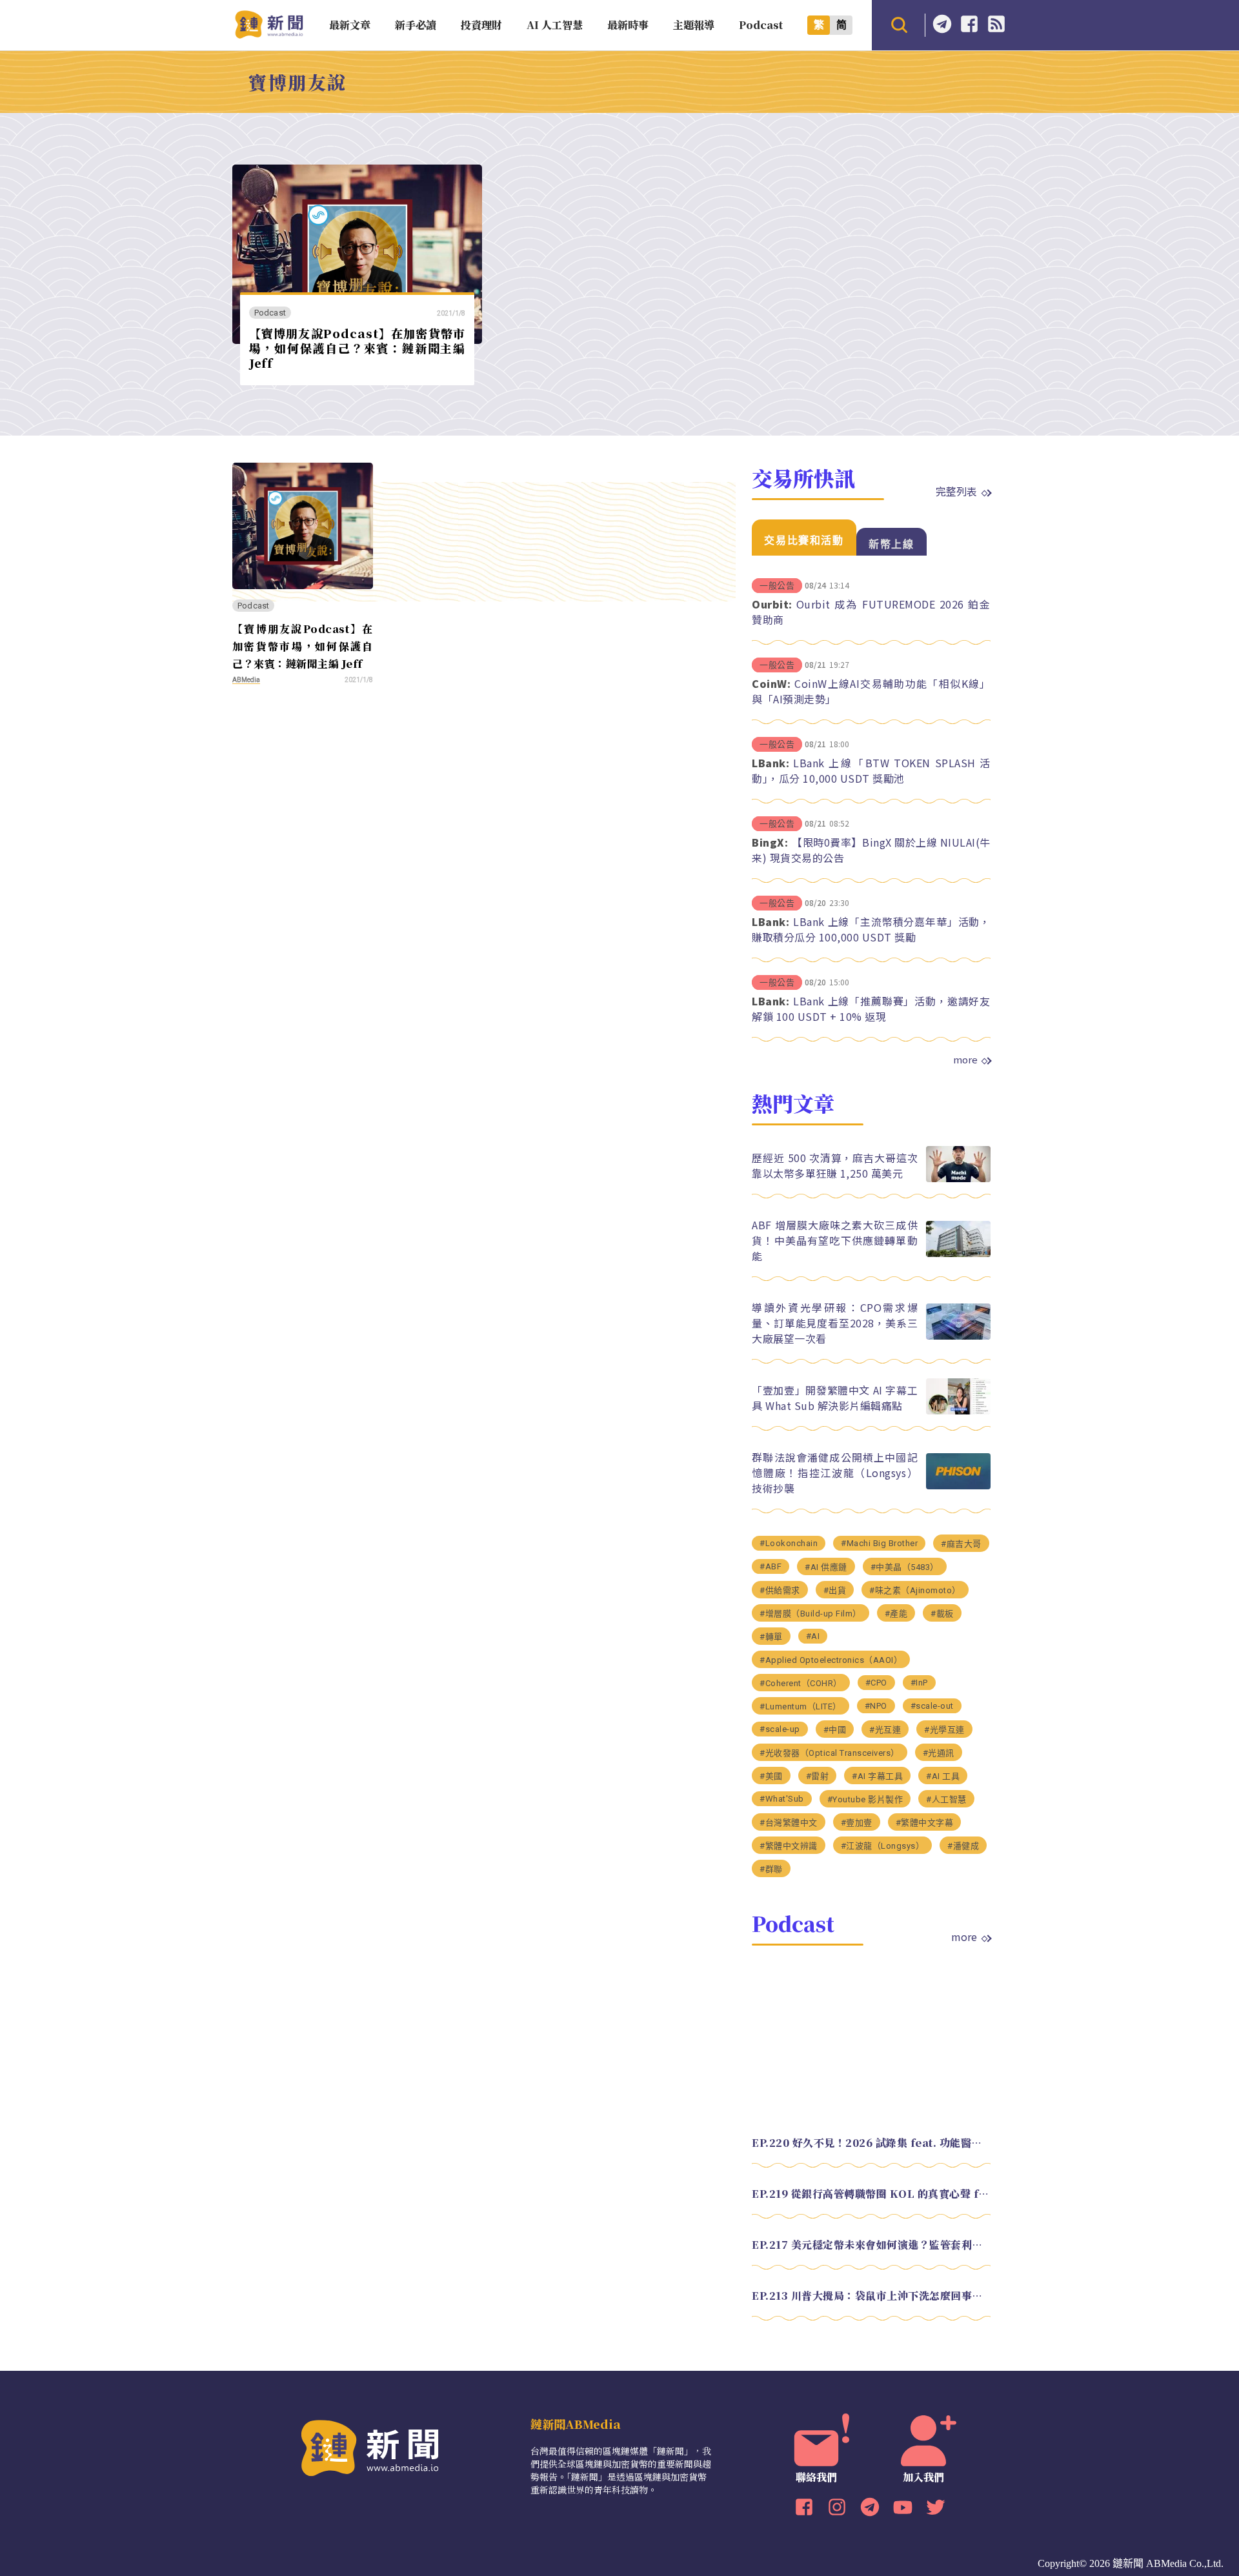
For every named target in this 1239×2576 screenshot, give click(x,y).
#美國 (771, 1776)
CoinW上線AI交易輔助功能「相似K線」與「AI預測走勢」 (871, 691)
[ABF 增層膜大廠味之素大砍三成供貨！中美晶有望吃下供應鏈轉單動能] (958, 1253)
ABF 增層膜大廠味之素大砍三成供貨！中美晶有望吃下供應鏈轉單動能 (835, 1240)
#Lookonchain (789, 1543)
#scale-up (780, 1729)
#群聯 (771, 1869)
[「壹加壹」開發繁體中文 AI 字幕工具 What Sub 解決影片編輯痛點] (958, 1411)
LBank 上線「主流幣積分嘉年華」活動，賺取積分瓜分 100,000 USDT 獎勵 (871, 929)
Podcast (270, 313)
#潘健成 (963, 1846)
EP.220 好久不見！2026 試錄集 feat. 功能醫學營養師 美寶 (871, 2143)
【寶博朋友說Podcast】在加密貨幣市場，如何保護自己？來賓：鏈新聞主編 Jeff (357, 347)
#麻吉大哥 (961, 1544)
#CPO (876, 1683)
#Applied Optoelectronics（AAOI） (831, 1660)
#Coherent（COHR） (801, 1683)
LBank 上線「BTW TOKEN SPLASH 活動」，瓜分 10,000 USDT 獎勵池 (871, 770)
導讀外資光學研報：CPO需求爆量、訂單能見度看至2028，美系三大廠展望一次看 (835, 1323)
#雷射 (818, 1776)
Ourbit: (772, 604)
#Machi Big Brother (879, 1543)
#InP (919, 1683)
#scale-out (932, 1706)
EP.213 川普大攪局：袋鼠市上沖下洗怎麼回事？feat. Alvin (871, 2296)
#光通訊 (939, 1753)
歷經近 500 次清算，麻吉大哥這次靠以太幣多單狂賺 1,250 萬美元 (835, 1165)
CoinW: (771, 683)
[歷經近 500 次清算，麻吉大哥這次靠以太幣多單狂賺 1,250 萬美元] (958, 1179)
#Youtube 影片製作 (865, 1799)
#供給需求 (780, 1590)
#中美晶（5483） (905, 1567)
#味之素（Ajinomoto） (915, 1590)
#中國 (835, 1730)
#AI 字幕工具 (877, 1776)
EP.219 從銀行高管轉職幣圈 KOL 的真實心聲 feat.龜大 (871, 2194)
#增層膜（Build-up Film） (811, 1614)
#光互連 (885, 1730)
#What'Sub (782, 1799)
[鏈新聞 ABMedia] (269, 35)
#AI (813, 1636)
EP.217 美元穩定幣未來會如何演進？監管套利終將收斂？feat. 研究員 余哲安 (871, 2245)
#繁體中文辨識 (789, 1846)
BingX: (770, 842)
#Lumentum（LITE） (801, 1706)
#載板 (942, 1614)
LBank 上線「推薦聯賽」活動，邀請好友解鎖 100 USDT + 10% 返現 (871, 1009)
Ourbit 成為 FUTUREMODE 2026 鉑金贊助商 (871, 612)
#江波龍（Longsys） (883, 1846)
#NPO (876, 1706)
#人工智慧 (946, 1799)
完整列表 (956, 491)
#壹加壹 (857, 1823)
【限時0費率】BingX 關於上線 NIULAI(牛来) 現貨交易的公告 (871, 850)
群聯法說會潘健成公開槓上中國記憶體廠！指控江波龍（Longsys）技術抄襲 (835, 1473)
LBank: (771, 763)
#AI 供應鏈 (826, 1567)
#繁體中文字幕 (925, 1823)
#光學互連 (944, 1730)
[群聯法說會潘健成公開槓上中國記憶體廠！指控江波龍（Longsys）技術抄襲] (958, 1486)
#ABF (771, 1566)
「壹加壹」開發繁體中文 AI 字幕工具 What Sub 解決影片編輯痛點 (835, 1398)
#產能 (896, 1614)
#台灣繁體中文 (789, 1823)
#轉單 (771, 1637)
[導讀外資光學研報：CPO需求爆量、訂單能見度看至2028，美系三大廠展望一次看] (958, 1336)
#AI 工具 (943, 1776)
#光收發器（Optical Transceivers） (830, 1753)
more (965, 1060)
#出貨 (835, 1590)
